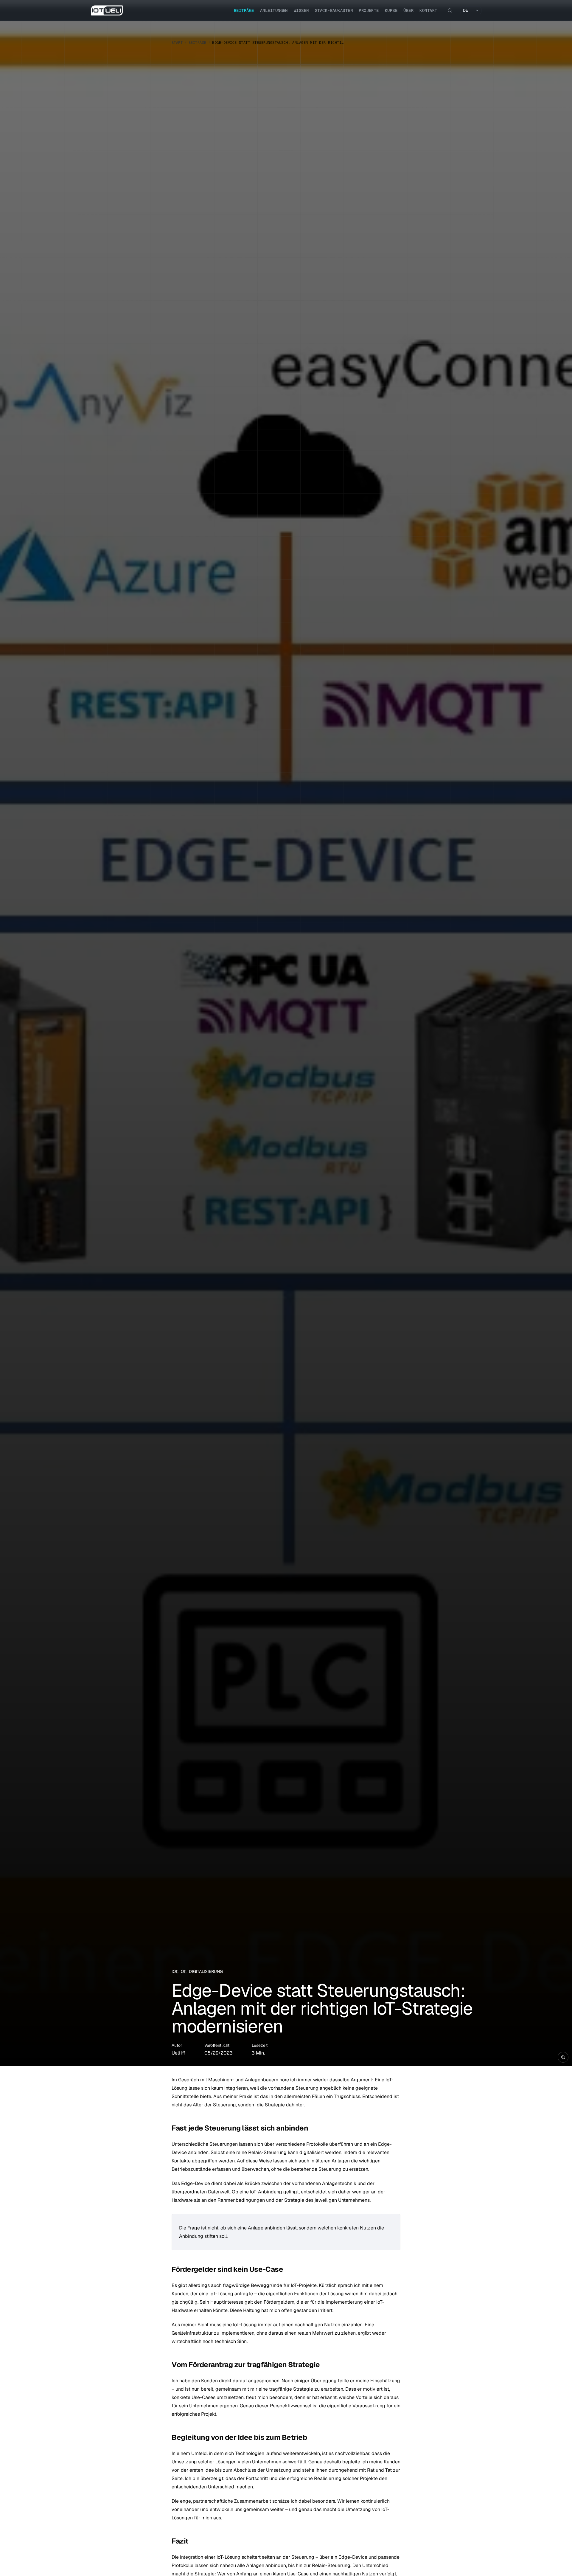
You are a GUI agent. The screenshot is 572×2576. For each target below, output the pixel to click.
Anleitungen (274, 10)
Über (408, 10)
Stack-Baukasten (334, 10)
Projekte (369, 10)
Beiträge (244, 10)
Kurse (391, 10)
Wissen (301, 10)
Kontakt (428, 10)
